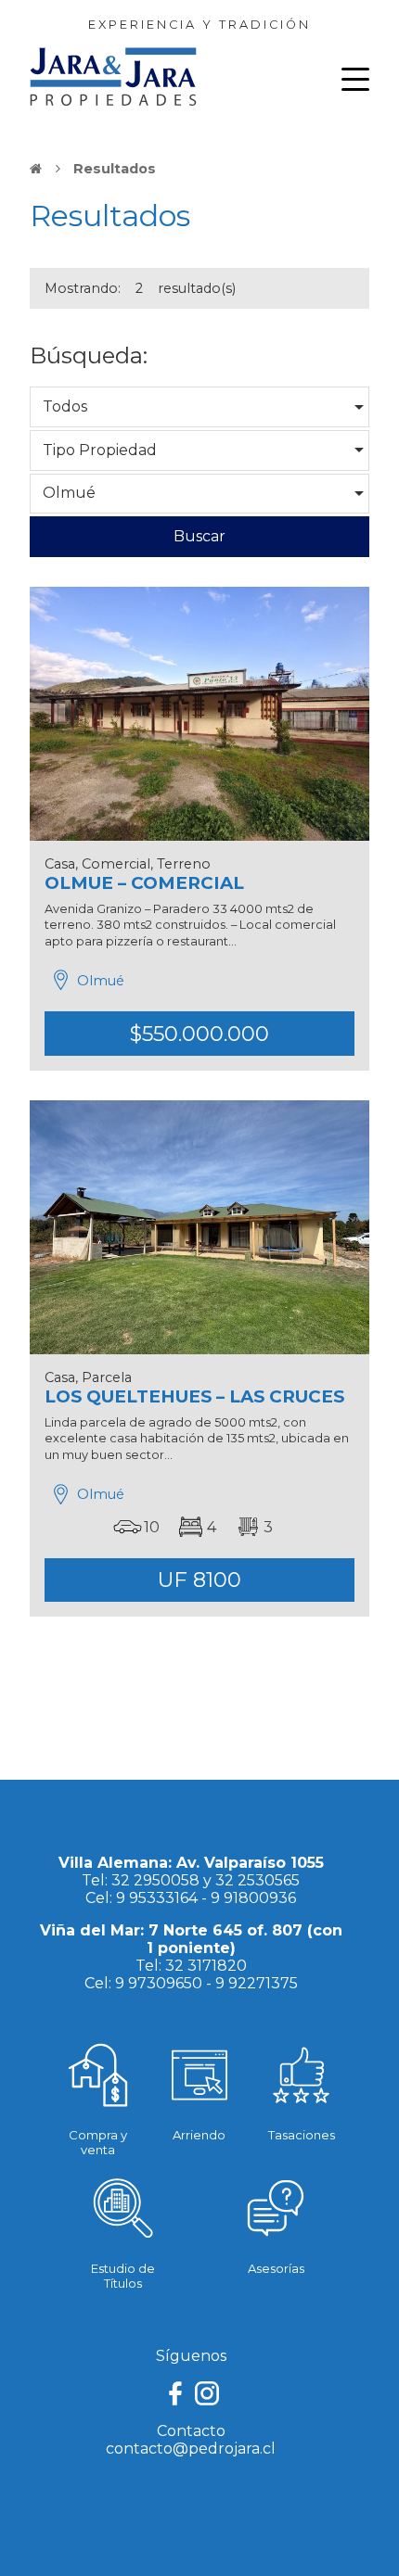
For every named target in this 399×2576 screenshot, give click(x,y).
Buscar (199, 536)
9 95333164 (157, 1898)
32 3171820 (206, 1966)
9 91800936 (253, 1898)
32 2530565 (257, 1880)
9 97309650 (159, 1983)
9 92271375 (257, 1983)
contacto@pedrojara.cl (191, 2449)
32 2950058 (155, 1880)
